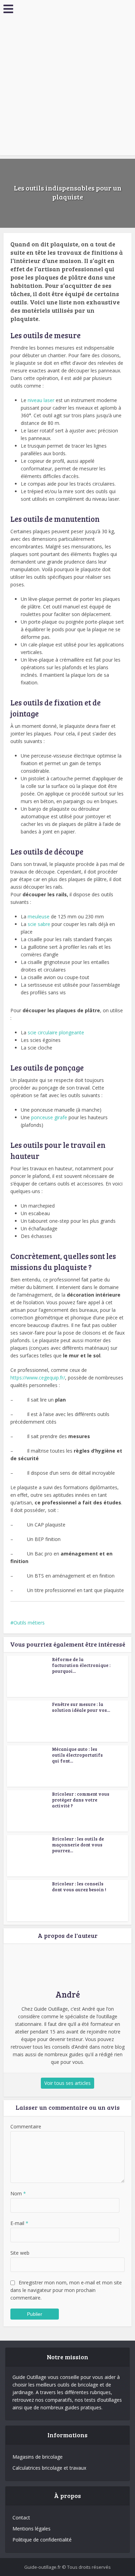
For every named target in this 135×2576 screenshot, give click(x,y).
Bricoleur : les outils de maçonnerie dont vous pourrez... (78, 1845)
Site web (20, 2253)
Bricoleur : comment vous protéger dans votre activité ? (81, 1800)
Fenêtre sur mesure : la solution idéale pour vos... (81, 1707)
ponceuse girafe (49, 1117)
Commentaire (26, 2126)
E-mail (19, 2223)
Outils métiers (29, 1623)
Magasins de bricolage (38, 2457)
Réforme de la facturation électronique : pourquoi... (81, 1665)
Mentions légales (31, 2529)
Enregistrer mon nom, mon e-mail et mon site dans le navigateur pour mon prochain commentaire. (66, 2290)
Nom (18, 2193)
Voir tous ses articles (67, 2083)
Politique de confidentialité (42, 2540)
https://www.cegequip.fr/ (38, 1378)
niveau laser (41, 400)
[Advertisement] (67, 88)
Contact (21, 2518)
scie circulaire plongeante (56, 1032)
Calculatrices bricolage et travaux (49, 2468)
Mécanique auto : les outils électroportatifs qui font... (77, 1755)
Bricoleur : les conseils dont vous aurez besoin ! (79, 1887)
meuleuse (39, 916)
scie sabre (39, 924)
